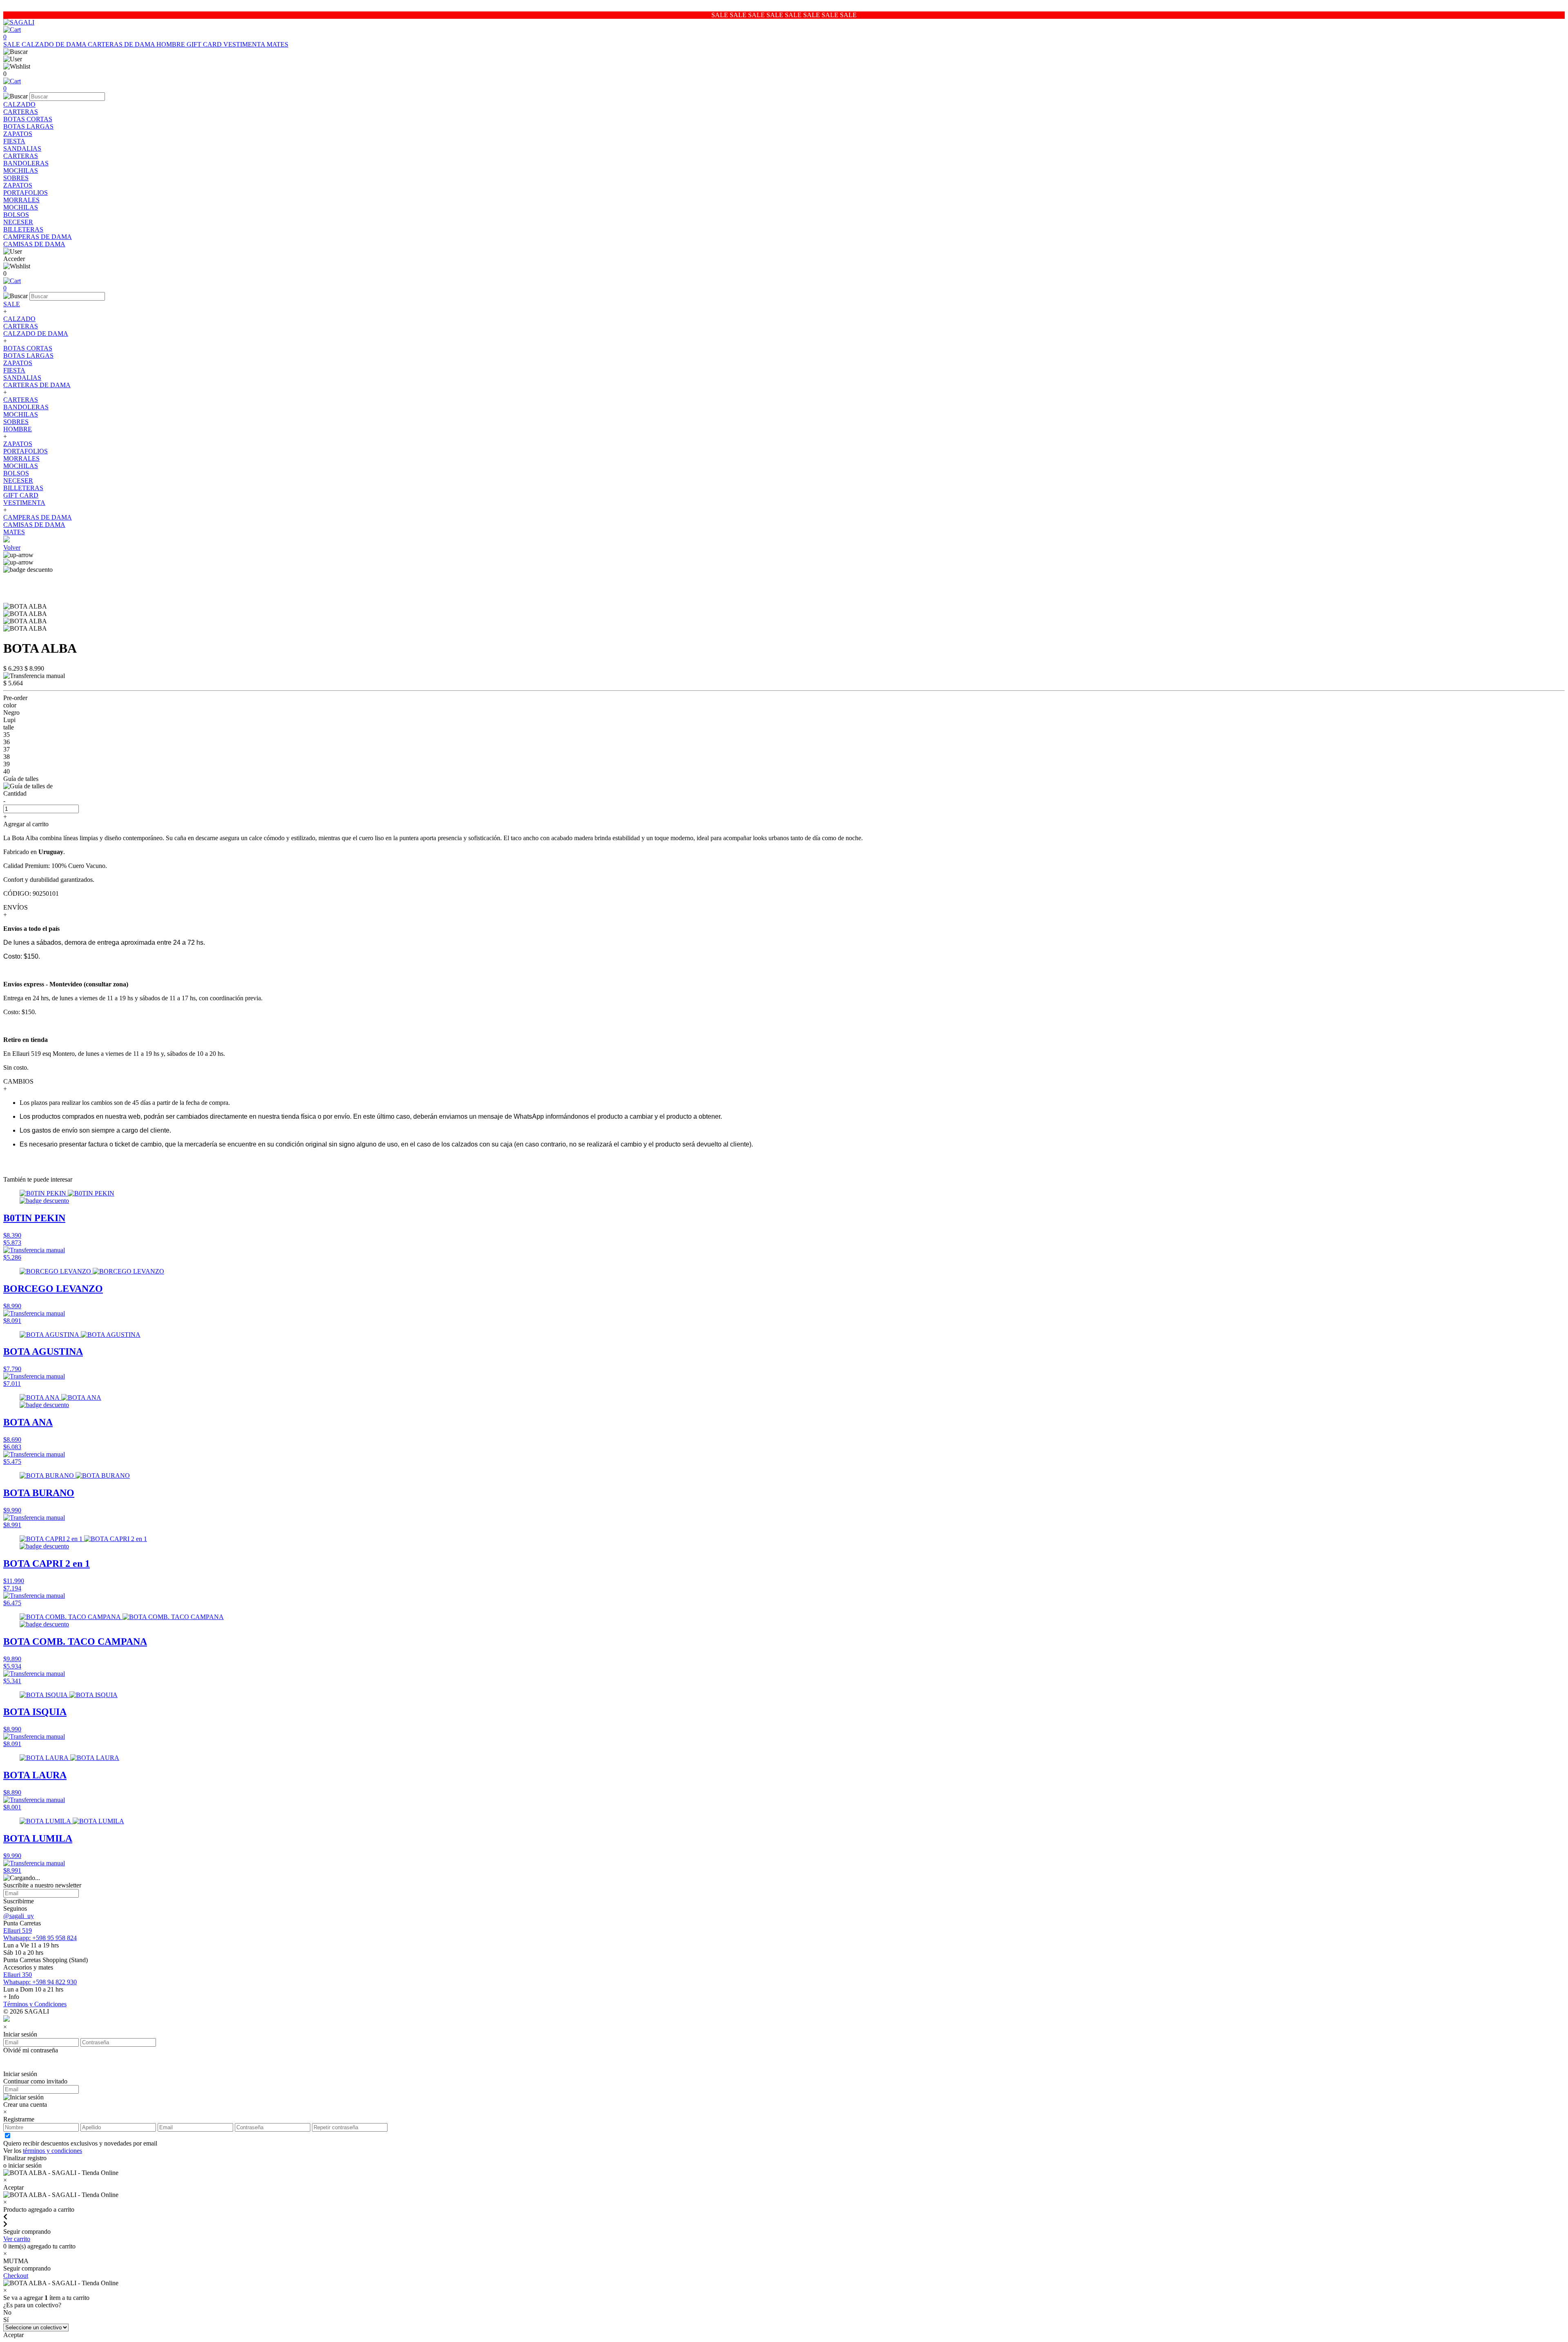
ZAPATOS (18, 134)
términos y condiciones (52, 2151)
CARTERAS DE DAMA (122, 44)
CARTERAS (21, 112)
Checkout (16, 2276)
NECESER (18, 222)
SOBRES (16, 178)
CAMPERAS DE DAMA (38, 237)
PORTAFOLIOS (26, 193)
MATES (277, 44)
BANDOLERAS (26, 163)
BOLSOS (16, 215)
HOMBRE (171, 44)
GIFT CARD (205, 44)
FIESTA (14, 141)
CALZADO (19, 104)
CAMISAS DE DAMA (34, 244)
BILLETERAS (23, 229)
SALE (12, 44)
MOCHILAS (21, 171)
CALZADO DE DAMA (55, 44)
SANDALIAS (22, 148)
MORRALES (21, 200)
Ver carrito (17, 2239)
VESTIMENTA (245, 44)
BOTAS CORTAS (28, 119)
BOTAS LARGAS (28, 126)
